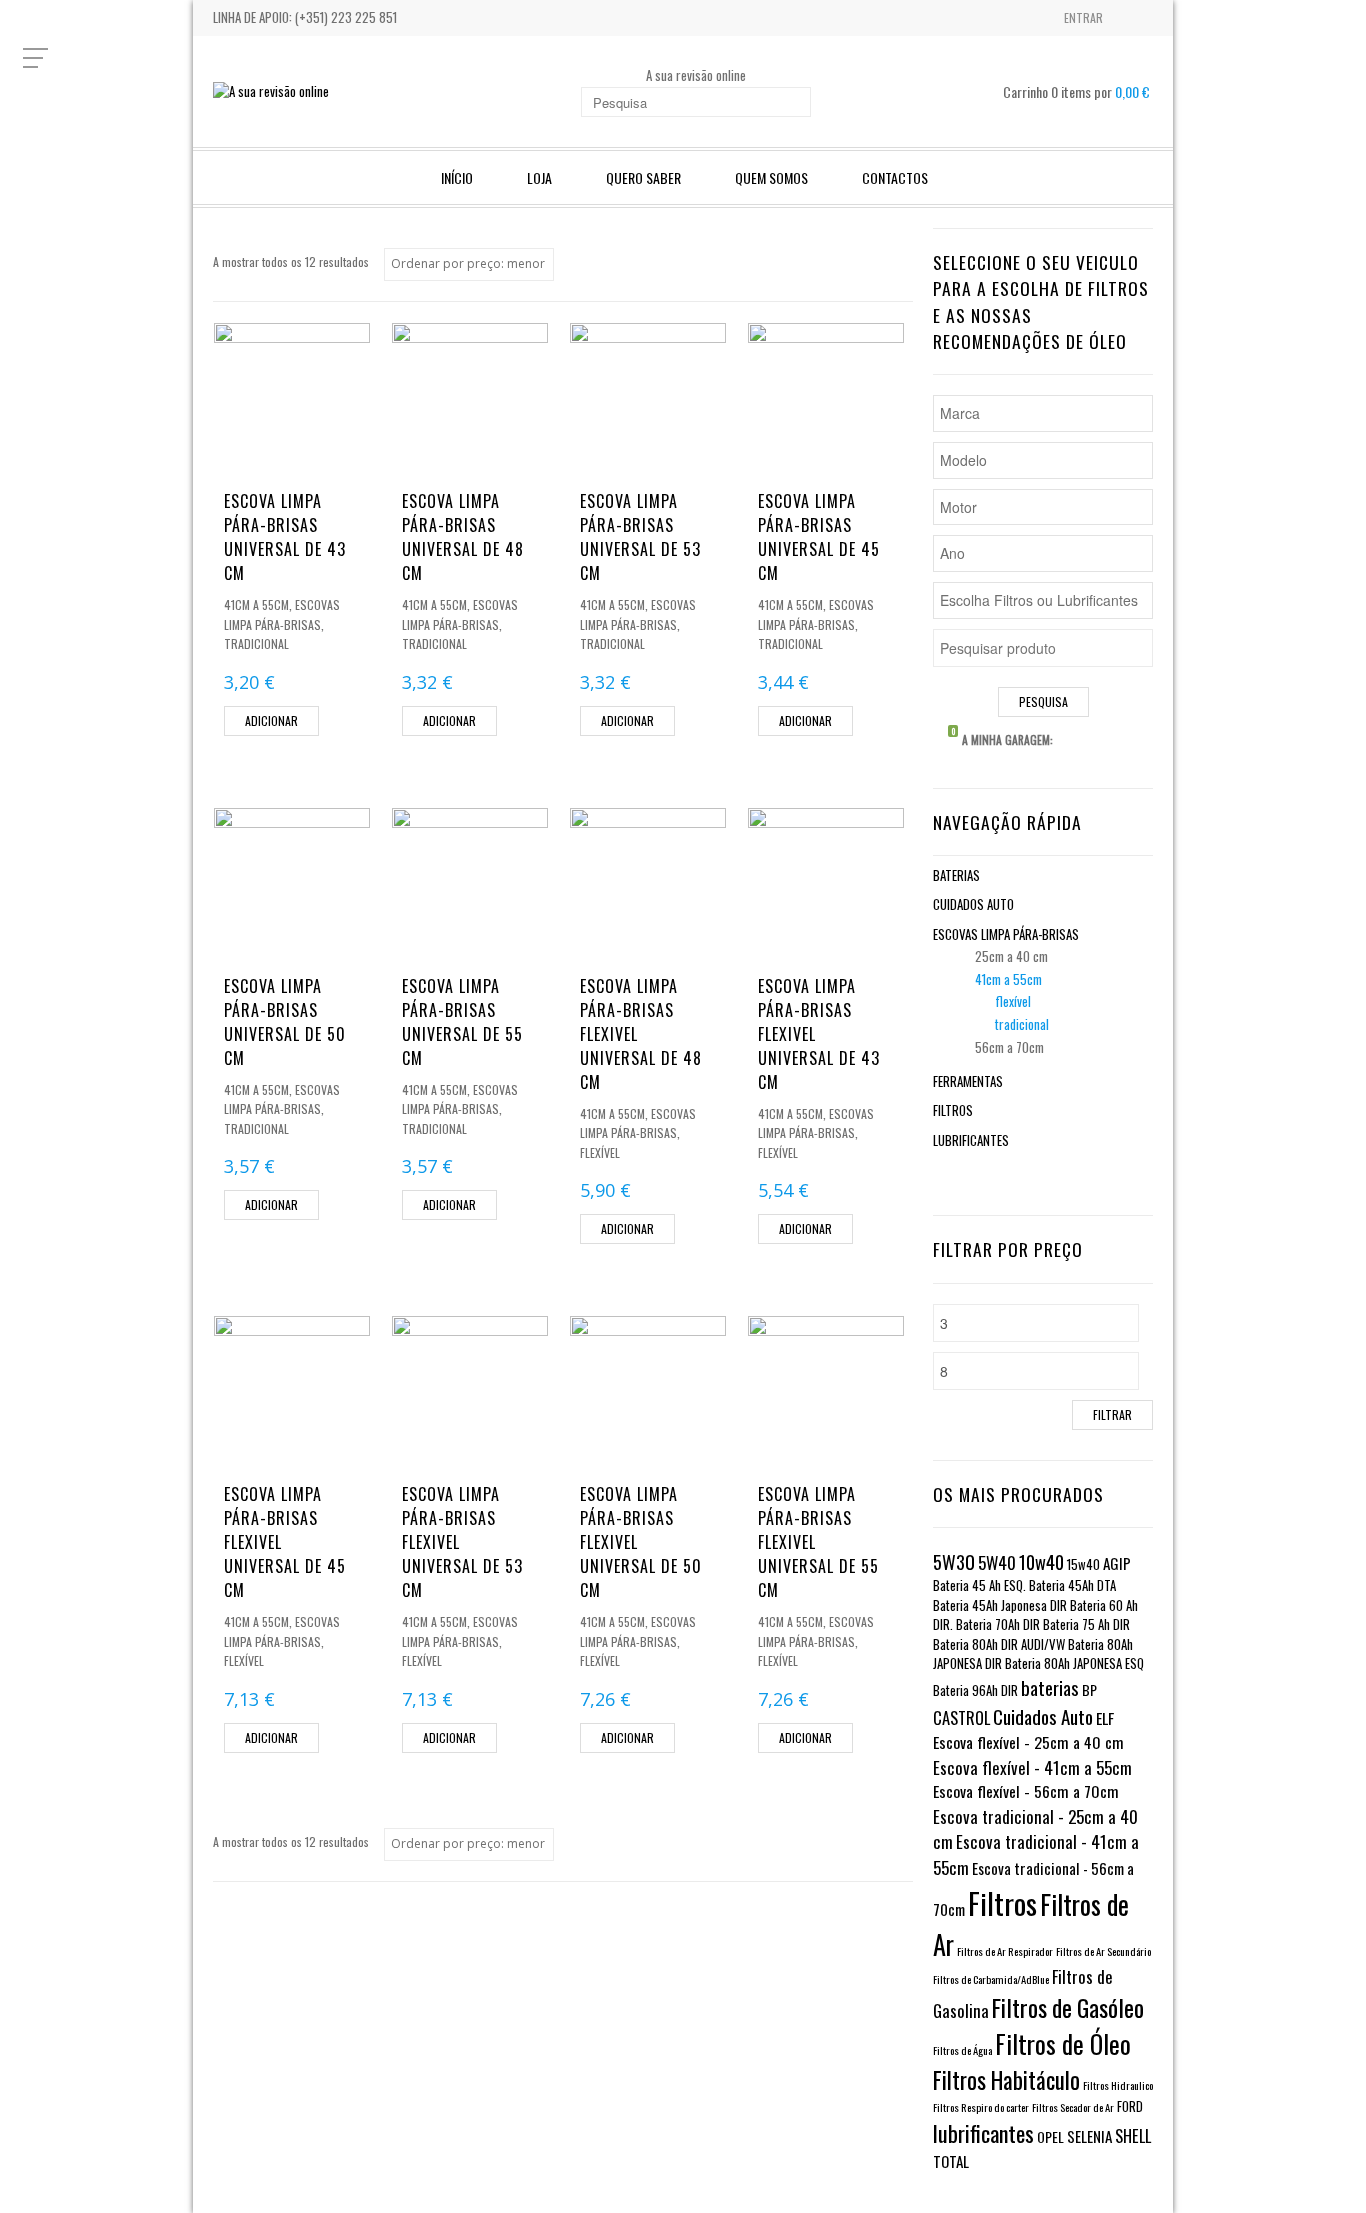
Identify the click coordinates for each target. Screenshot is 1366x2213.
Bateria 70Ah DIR (998, 1624)
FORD (1130, 2106)
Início (457, 177)
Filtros (953, 1110)
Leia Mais (292, 455)
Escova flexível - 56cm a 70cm (1026, 1791)
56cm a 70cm (1009, 1047)
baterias (1050, 1687)
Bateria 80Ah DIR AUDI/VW (999, 1644)
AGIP (1117, 1563)
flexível (600, 1152)
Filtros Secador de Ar (1073, 2107)
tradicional (256, 643)
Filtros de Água (962, 2050)
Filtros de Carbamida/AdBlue (991, 1979)
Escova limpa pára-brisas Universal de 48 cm (463, 537)
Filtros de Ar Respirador (1005, 1951)
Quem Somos (771, 177)
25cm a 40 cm (1011, 956)
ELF (1105, 1718)
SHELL (1133, 2135)
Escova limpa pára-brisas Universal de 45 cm (819, 537)
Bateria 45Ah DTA (1072, 1585)
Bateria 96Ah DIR (975, 1690)
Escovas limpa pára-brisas (1006, 934)
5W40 (997, 1562)
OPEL (1050, 2136)
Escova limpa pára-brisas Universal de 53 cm (640, 537)
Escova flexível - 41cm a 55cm (1032, 1767)
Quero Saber (643, 177)
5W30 (954, 1561)
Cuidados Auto (973, 904)
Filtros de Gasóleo (1068, 2007)
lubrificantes (983, 2133)
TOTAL (951, 2161)
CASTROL (961, 1717)
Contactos (895, 177)
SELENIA (1089, 2136)
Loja (539, 177)
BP (1089, 1689)
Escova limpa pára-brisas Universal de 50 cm (285, 1022)
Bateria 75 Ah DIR (1086, 1624)
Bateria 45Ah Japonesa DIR (1000, 1605)
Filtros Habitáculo (1006, 2080)
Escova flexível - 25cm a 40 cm (1028, 1742)
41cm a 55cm (256, 604)
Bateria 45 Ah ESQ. (979, 1585)
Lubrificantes (971, 1140)
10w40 (1041, 1561)
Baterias (956, 875)
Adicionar (271, 720)
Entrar (1083, 17)
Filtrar (1112, 1414)
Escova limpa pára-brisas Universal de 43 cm (285, 537)
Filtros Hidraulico (1118, 2085)
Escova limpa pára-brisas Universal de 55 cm (462, 1022)
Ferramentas (968, 1081)
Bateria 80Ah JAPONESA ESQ (1074, 1663)
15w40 (1083, 1564)
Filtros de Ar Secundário (1103, 1951)
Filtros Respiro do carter (981, 2107)
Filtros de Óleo (1063, 2043)
